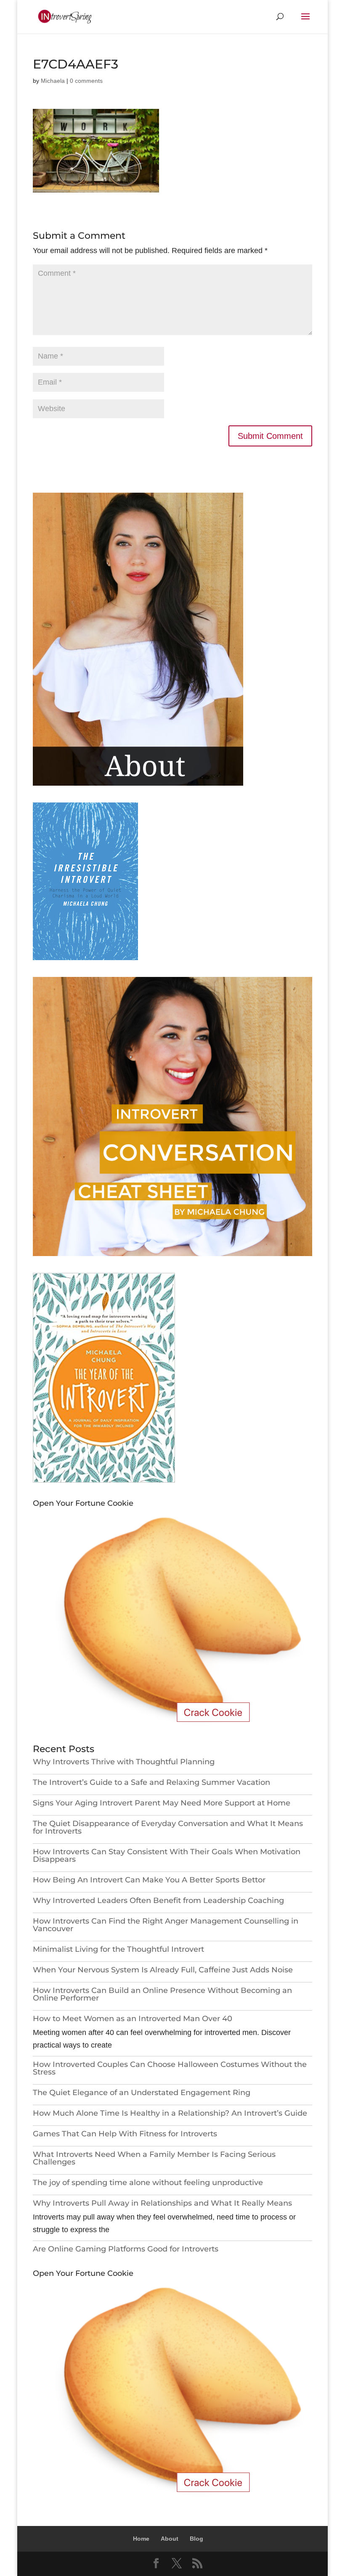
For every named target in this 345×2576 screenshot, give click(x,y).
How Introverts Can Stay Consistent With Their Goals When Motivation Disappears (167, 1855)
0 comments (86, 81)
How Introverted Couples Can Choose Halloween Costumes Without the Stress (170, 2068)
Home (141, 2539)
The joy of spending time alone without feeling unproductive (148, 2183)
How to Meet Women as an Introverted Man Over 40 (133, 2019)
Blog (196, 2539)
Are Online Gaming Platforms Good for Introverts (129, 2249)
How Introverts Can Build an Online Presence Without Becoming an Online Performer (162, 1994)
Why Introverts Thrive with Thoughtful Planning (124, 1762)
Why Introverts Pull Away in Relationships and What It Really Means (162, 2203)
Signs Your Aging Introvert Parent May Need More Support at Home (162, 1803)
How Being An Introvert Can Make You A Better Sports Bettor (149, 1880)
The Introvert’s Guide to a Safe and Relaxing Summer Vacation (151, 1782)
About (170, 2539)
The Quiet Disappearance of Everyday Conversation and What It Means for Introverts (168, 1827)
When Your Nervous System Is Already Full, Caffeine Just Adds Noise (163, 1970)
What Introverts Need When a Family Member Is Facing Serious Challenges (154, 2158)
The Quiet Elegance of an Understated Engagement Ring (142, 2093)
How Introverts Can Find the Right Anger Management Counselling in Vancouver (166, 1925)
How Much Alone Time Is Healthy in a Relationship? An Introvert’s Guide (170, 2113)
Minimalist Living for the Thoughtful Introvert (118, 1949)
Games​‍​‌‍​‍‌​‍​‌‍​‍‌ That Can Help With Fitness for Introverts (125, 2134)
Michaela (53, 81)
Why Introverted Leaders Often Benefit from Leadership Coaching (158, 1900)
